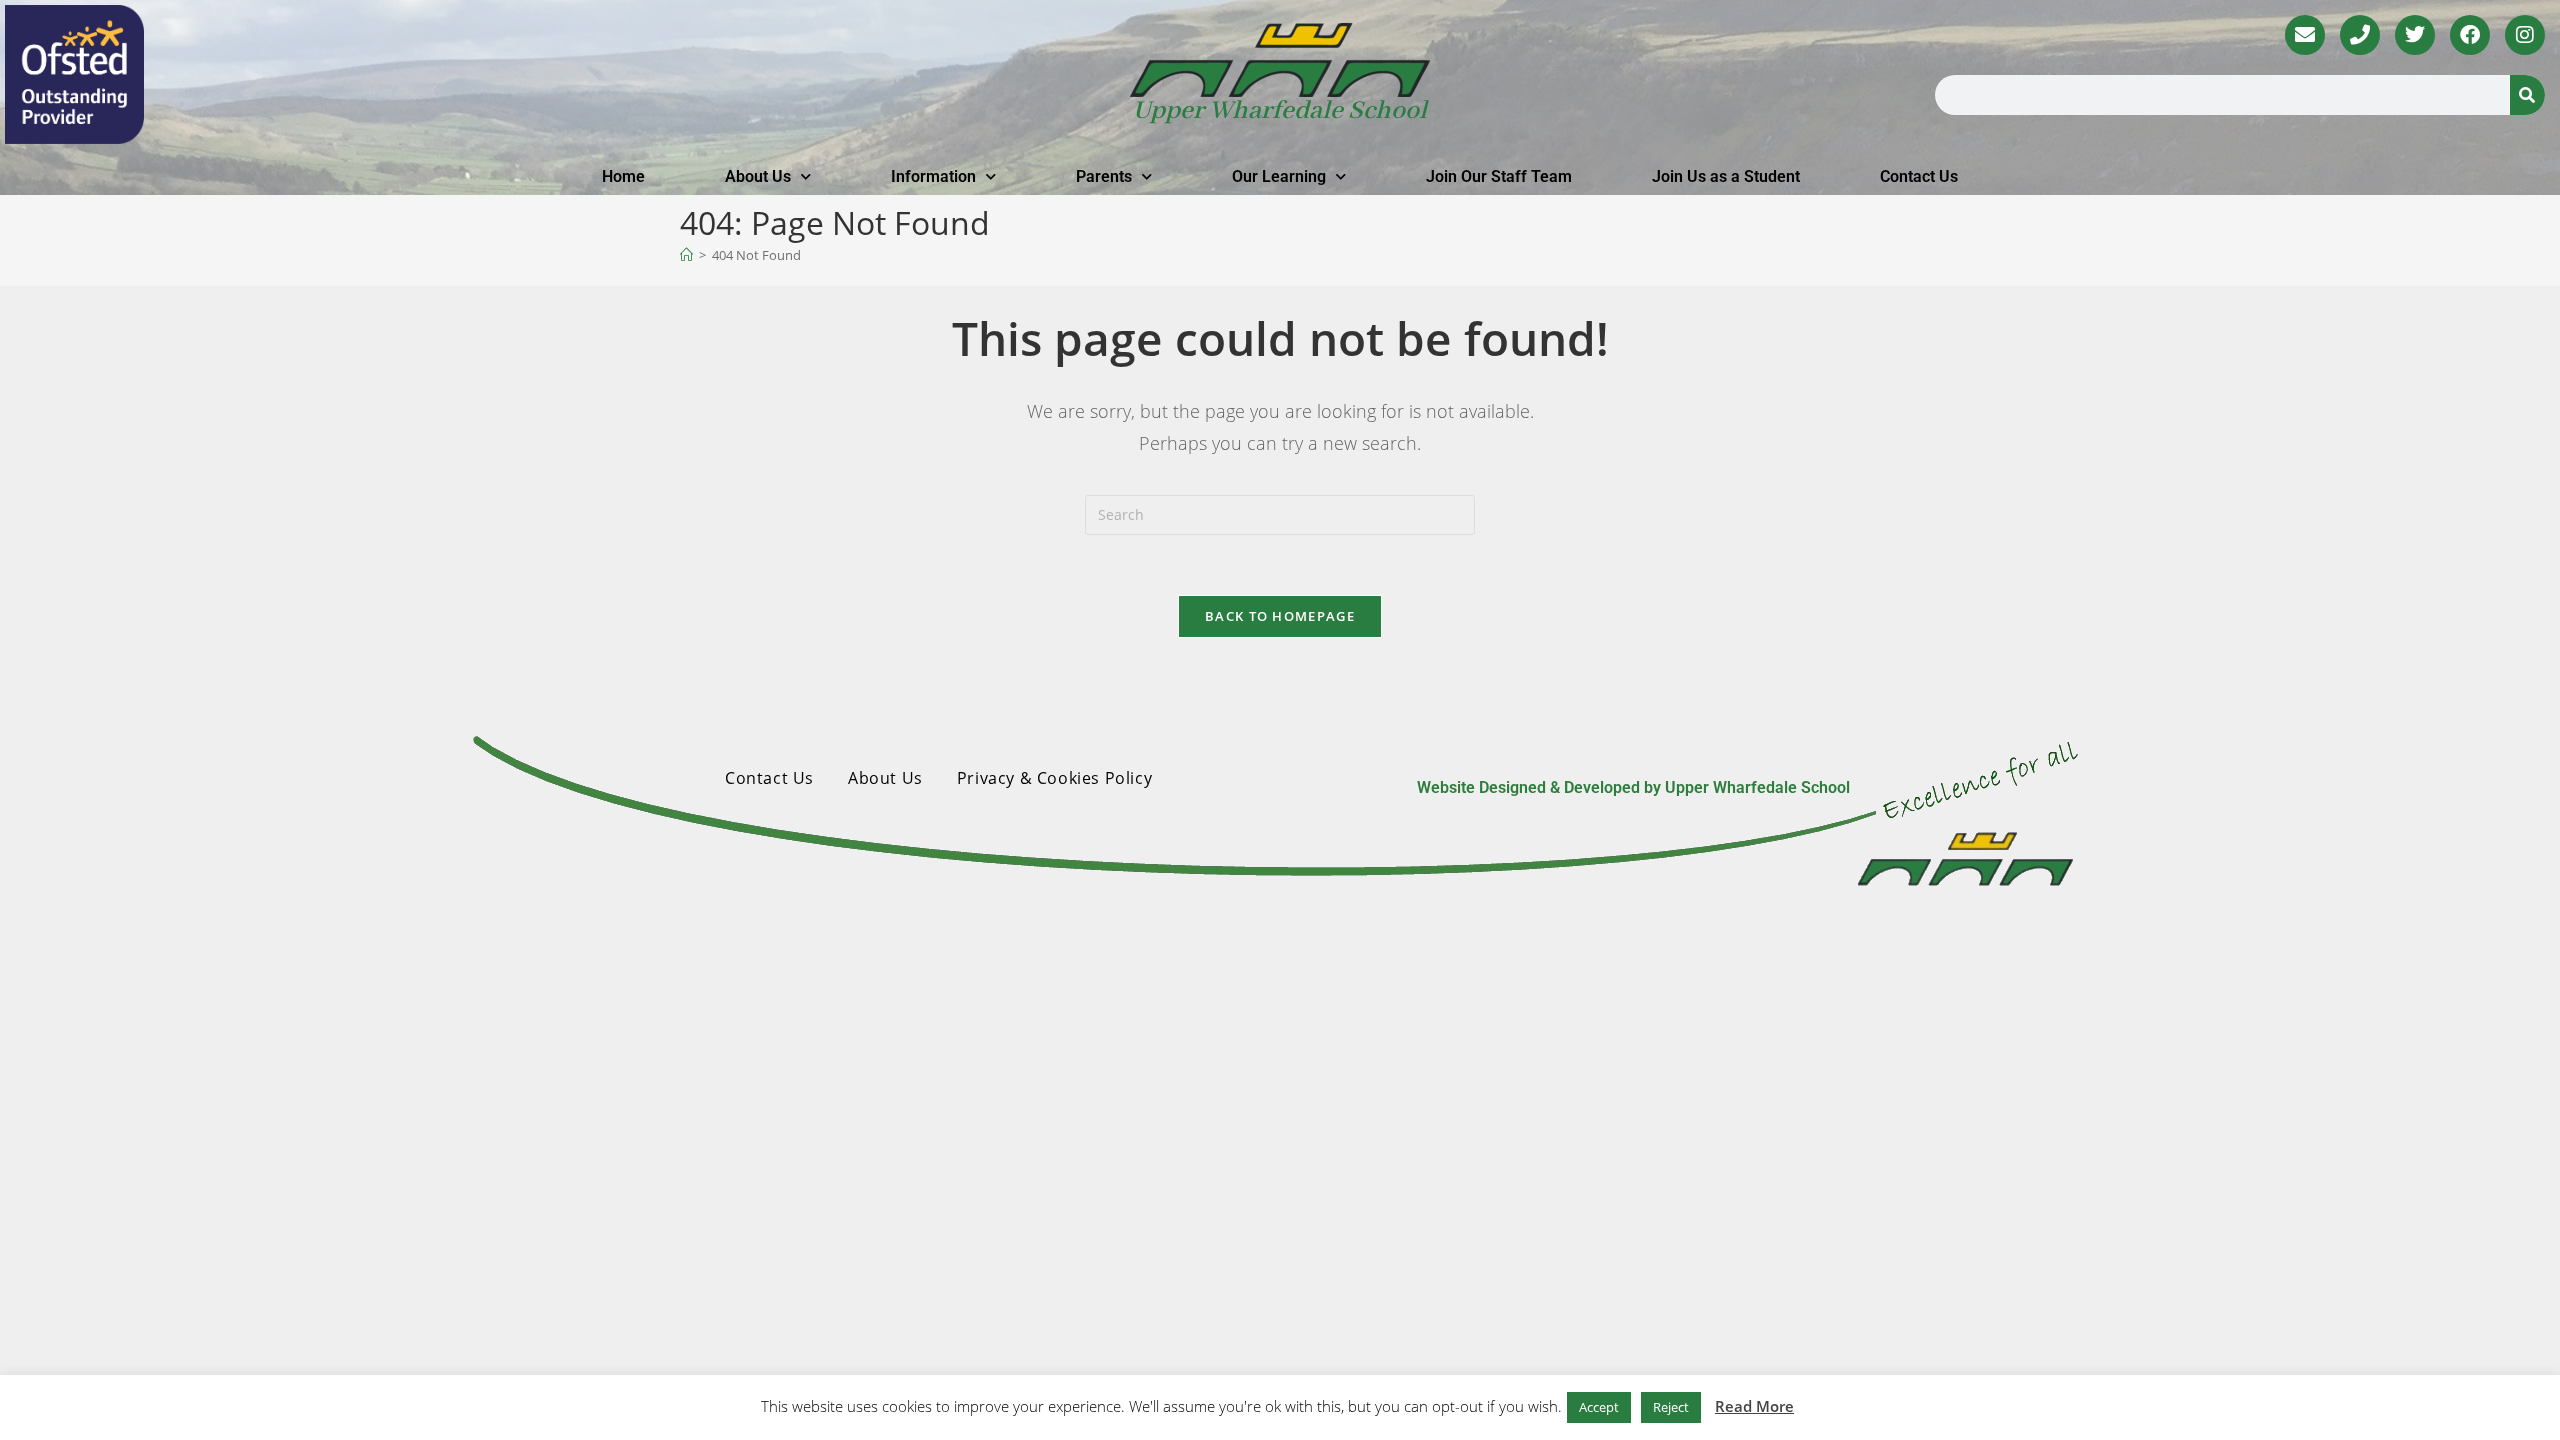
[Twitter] (2415, 35)
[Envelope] (2305, 35)
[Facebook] (2470, 35)
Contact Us (1919, 176)
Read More (1754, 1406)
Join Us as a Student (1726, 176)
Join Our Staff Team (1499, 176)
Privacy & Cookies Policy (1054, 778)
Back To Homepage (1280, 616)
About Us (758, 176)
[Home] (686, 255)
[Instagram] (2525, 35)
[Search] (2527, 95)
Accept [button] (1599, 1407)
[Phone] (2360, 35)
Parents (1104, 176)
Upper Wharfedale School (1280, 111)
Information (933, 176)
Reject (1671, 1407)
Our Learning (1279, 176)
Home (623, 176)
